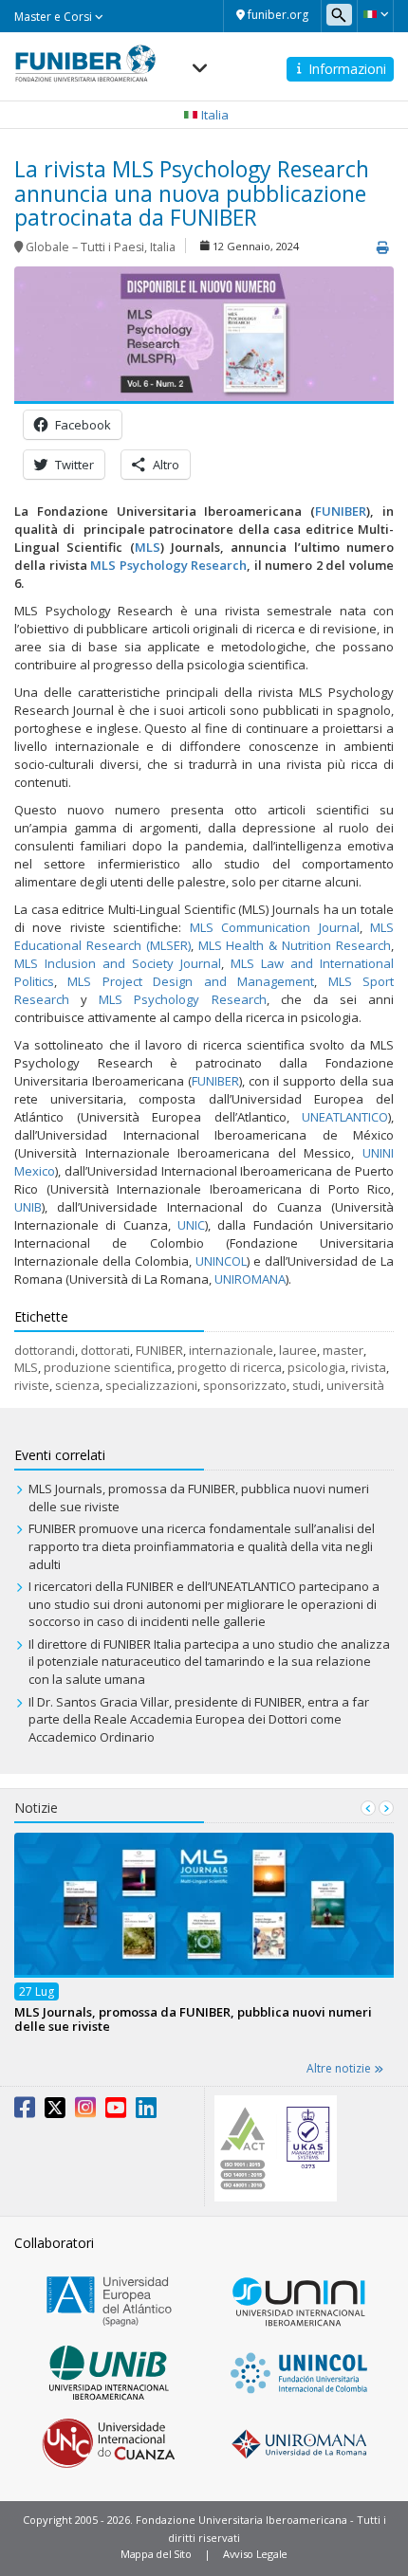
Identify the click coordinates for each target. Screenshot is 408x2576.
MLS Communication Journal (275, 927)
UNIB (28, 1207)
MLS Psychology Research (176, 999)
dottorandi (45, 1350)
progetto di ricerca (230, 1367)
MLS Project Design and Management (185, 981)
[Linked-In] (146, 2111)
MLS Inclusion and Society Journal (118, 963)
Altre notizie (340, 2068)
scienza (77, 1385)
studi (306, 1385)
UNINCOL (221, 1261)
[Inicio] (85, 58)
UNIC (191, 1225)
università (355, 1385)
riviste (32, 1385)
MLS (26, 1367)
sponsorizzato (245, 1385)
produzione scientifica (108, 1367)
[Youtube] (116, 2111)
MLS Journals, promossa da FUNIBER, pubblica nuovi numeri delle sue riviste (193, 2019)
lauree (298, 1350)
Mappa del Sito (156, 2554)
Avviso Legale (255, 2554)
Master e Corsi (55, 17)
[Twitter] (55, 2111)
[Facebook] (25, 2111)
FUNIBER (215, 1081)
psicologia (316, 1367)
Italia (163, 247)
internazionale (231, 1350)
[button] (375, 14)
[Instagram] (85, 2111)
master (343, 1350)
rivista (369, 1367)
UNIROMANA (250, 1279)
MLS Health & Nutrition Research (292, 945)
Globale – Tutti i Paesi (85, 247)
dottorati (105, 1350)
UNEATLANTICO (345, 1117)
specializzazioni (151, 1385)
